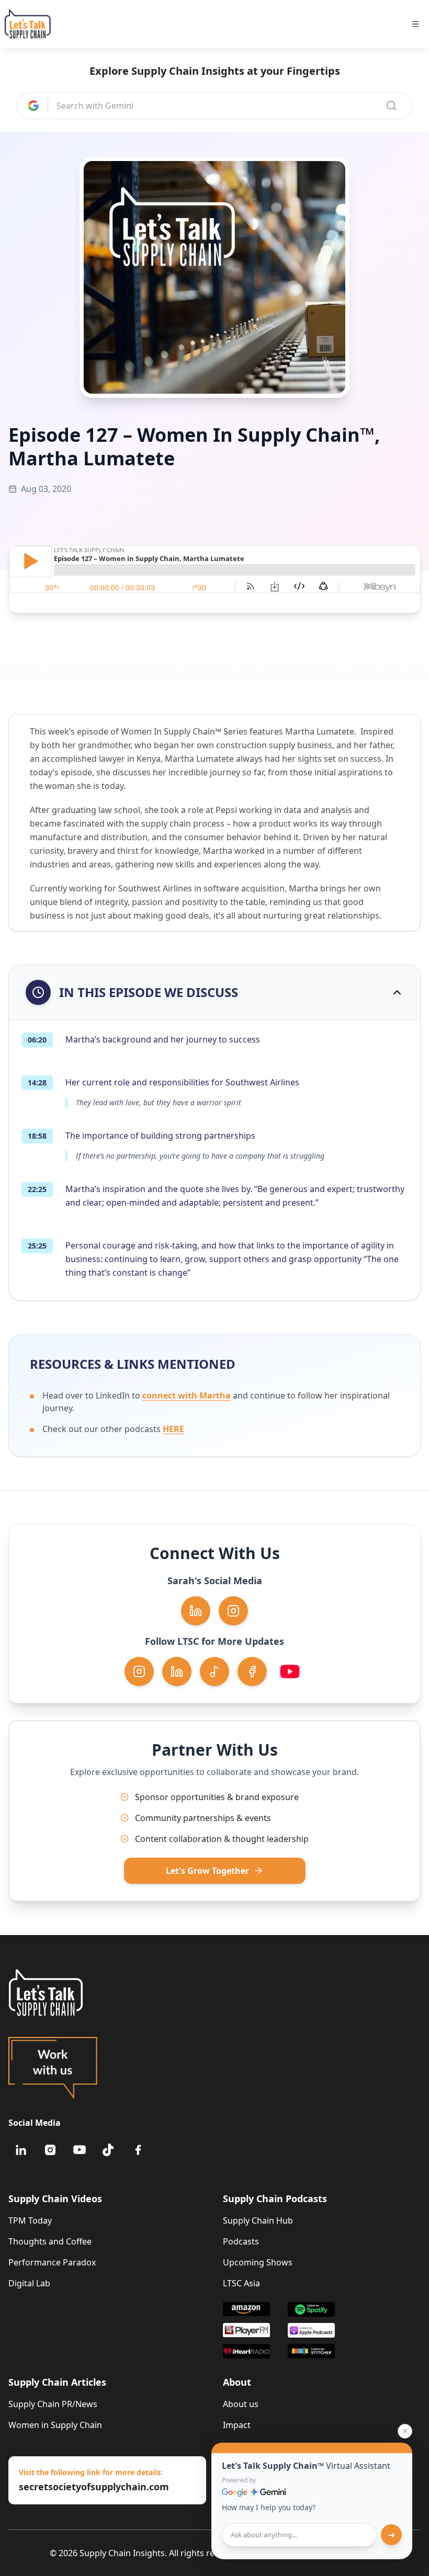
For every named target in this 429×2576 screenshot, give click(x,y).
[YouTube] (80, 2150)
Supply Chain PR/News (53, 2404)
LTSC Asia (241, 2283)
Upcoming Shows (258, 2262)
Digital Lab (29, 2283)
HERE (173, 1429)
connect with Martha (187, 1395)
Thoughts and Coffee (50, 2241)
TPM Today (30, 2220)
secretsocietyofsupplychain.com (94, 2487)
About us (241, 2404)
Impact (237, 2425)
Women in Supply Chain (55, 2425)
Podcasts (241, 2241)
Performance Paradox (52, 2262)
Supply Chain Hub (258, 2220)
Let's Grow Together (207, 1871)
